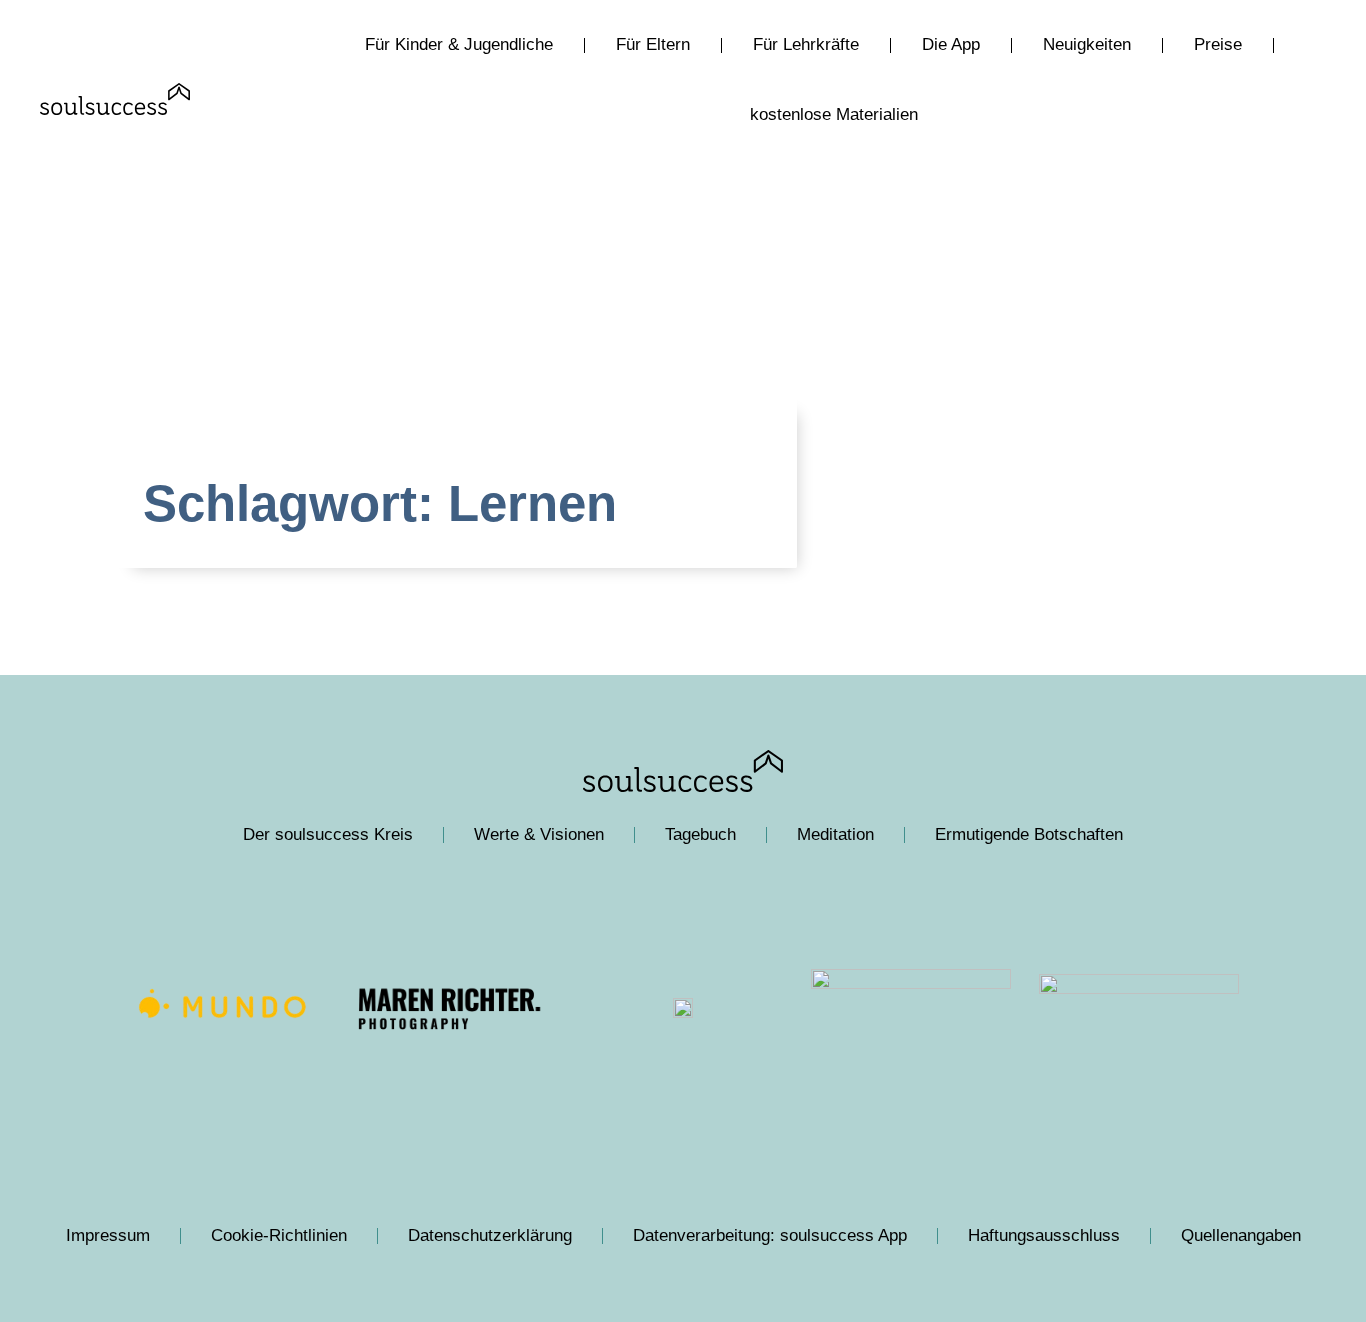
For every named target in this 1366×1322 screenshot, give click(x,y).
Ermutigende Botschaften (1029, 834)
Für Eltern (653, 44)
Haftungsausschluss (1044, 1235)
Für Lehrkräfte (806, 44)
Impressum (108, 1235)
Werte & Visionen (539, 834)
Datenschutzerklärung (490, 1235)
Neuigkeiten (1087, 44)
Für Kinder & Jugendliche (459, 44)
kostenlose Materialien (834, 114)
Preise (1218, 44)
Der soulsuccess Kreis (328, 834)
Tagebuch (700, 834)
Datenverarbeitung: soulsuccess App (770, 1235)
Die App (951, 44)
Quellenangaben (1241, 1235)
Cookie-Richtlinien (279, 1235)
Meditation (835, 834)
